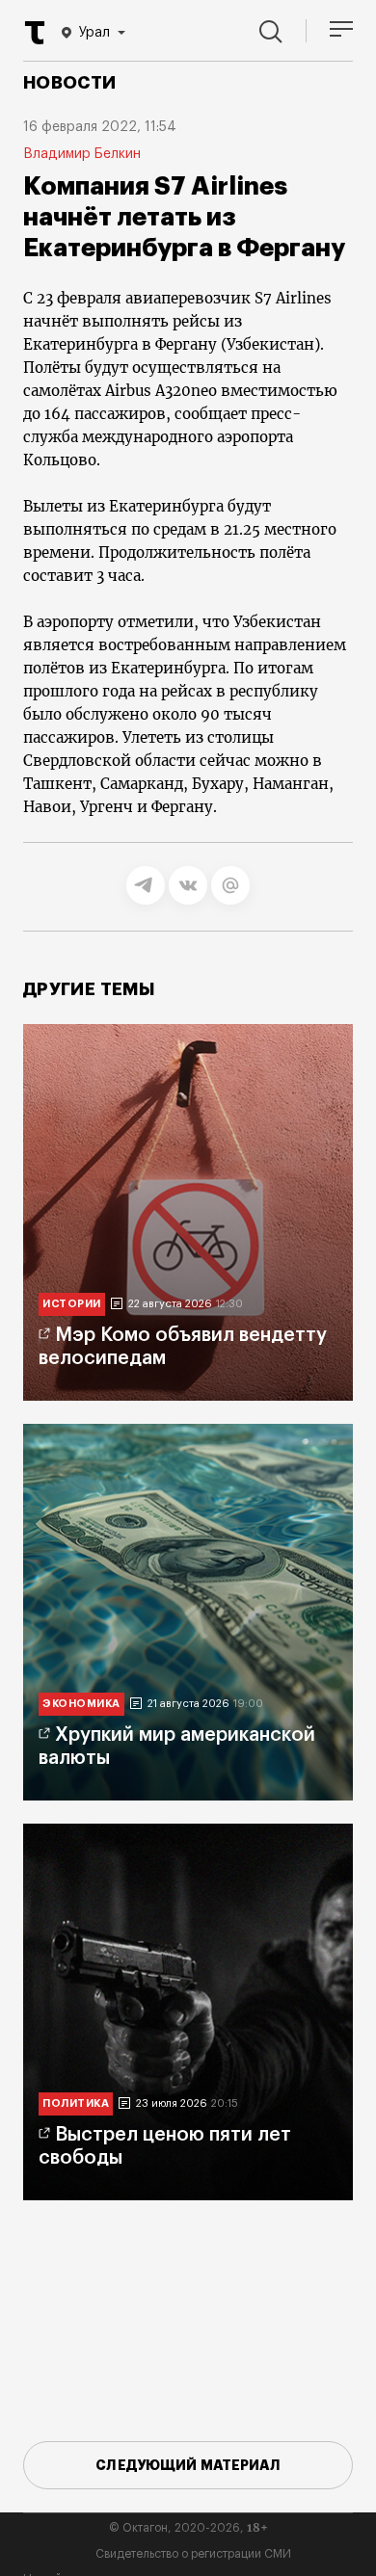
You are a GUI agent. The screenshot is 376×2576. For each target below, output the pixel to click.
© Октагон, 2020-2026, (188, 2528)
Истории (72, 1304)
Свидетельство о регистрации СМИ (193, 2554)
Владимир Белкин (82, 154)
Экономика (81, 1704)
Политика (76, 2103)
